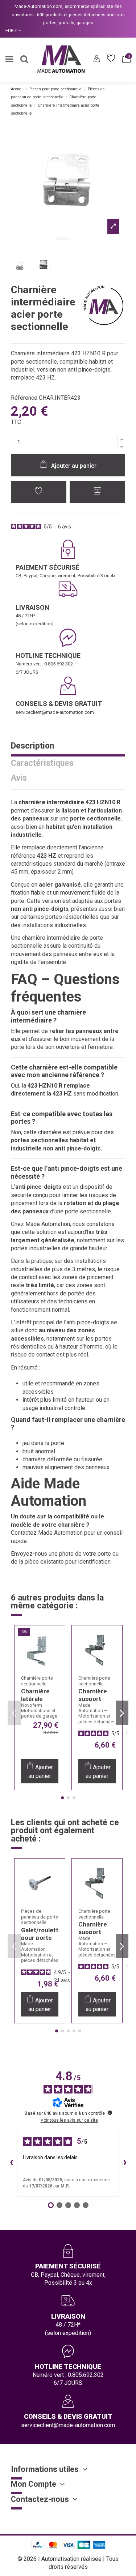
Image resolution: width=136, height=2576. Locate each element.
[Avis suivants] (125, 2163)
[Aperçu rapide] (55, 1671)
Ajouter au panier (74, 466)
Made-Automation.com (38, 6)
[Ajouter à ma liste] (39, 492)
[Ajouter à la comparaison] (97, 492)
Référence (24, 398)
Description (32, 746)
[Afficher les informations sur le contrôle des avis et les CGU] (110, 2113)
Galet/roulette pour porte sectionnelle (42, 1938)
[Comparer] (55, 1657)
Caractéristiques (42, 764)
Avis (19, 779)
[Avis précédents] (11, 2163)
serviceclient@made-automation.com (55, 712)
